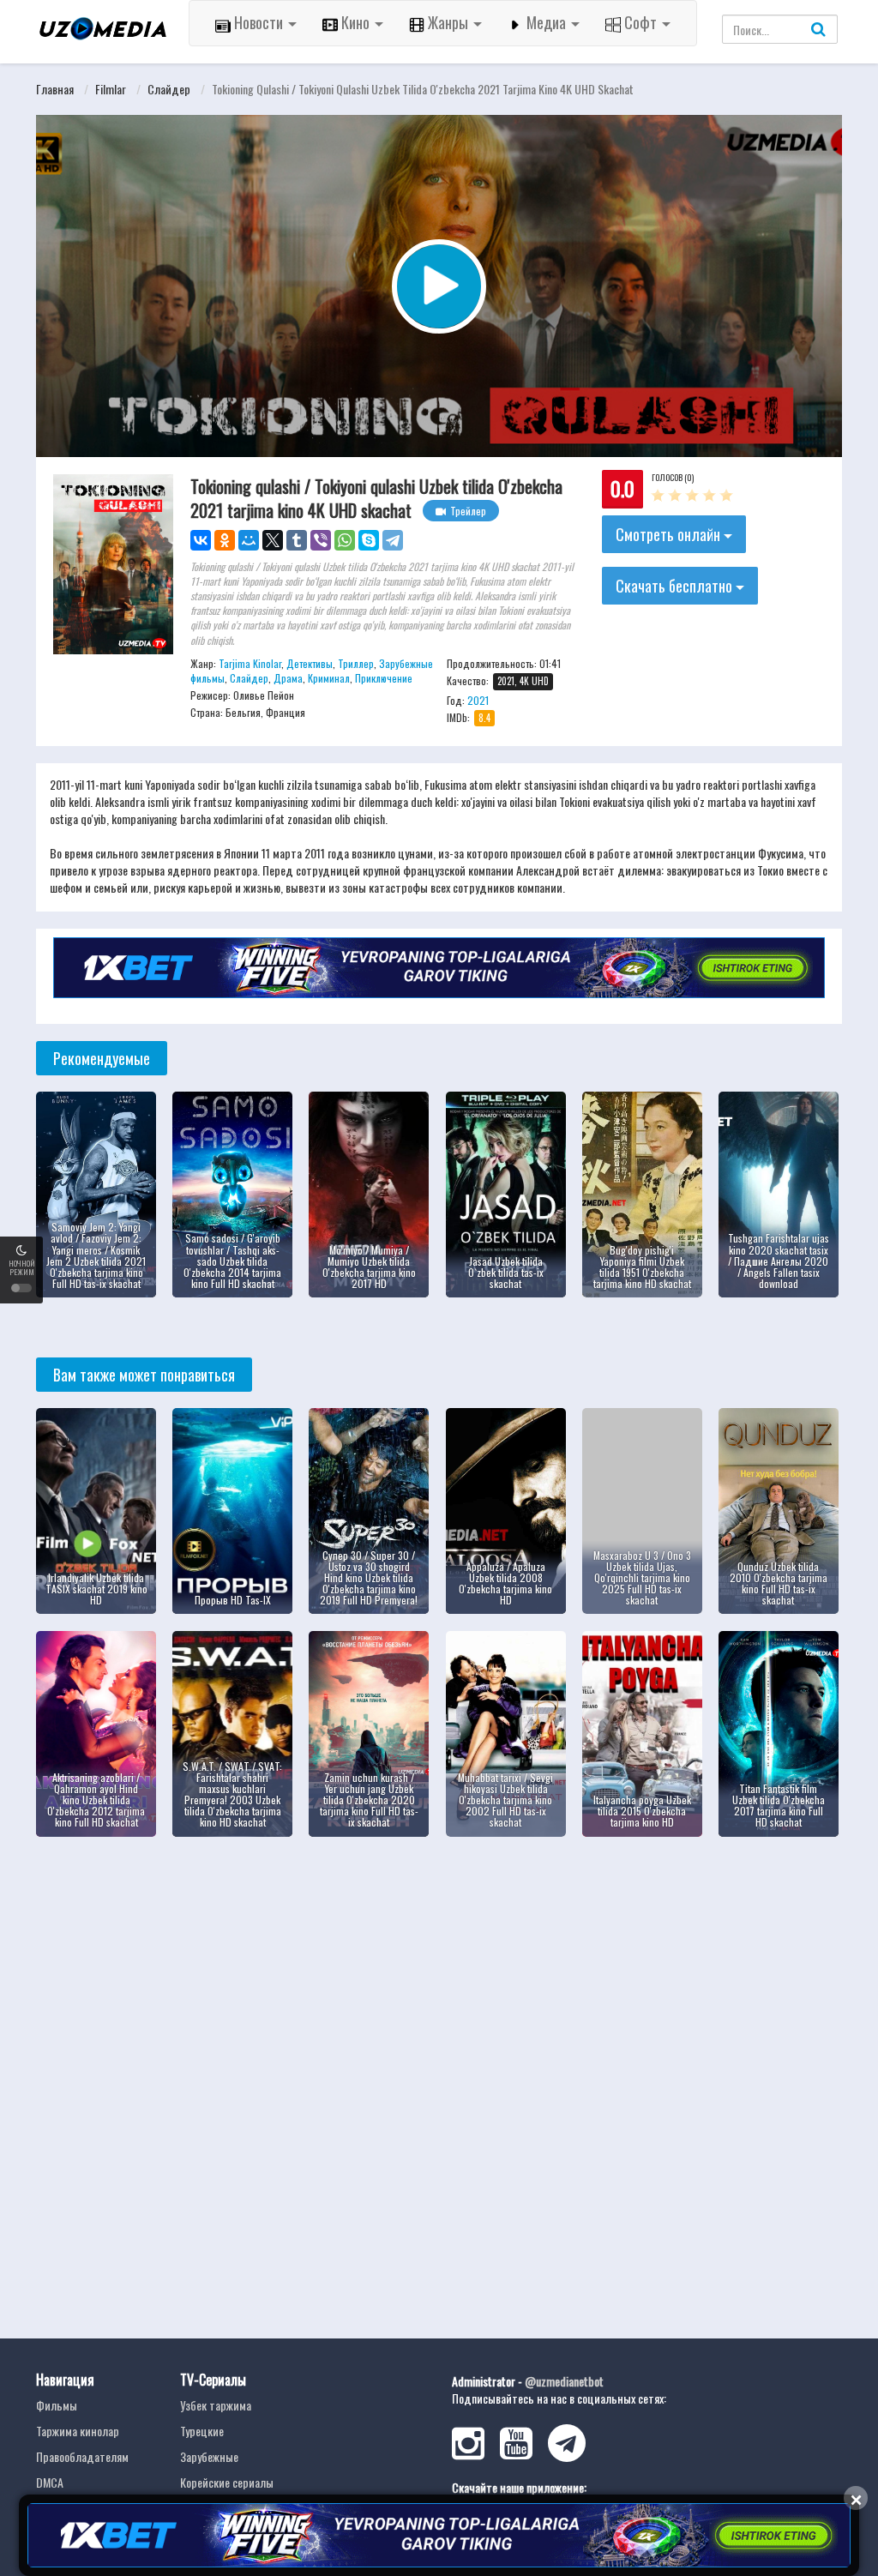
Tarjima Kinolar (250, 663)
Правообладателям (82, 2456)
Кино (355, 22)
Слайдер (169, 89)
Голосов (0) (673, 477)
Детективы (310, 663)
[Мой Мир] (249, 540)
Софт (640, 22)
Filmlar (111, 89)
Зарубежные (209, 2456)
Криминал (329, 678)
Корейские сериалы (227, 2482)
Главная (55, 89)
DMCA (50, 2482)
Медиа (546, 22)
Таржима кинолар (78, 2431)
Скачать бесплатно (676, 586)
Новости (259, 22)
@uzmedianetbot (564, 2381)
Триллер (356, 663)
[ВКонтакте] (201, 540)
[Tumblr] (297, 540)
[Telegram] (393, 540)
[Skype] (369, 540)
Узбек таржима (216, 2405)
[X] (273, 540)
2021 (478, 700)
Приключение (384, 678)
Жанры (448, 22)
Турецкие (202, 2431)
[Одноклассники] (225, 540)
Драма (288, 678)
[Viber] (321, 540)
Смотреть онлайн (670, 534)
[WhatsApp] (345, 540)
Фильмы (57, 2405)
